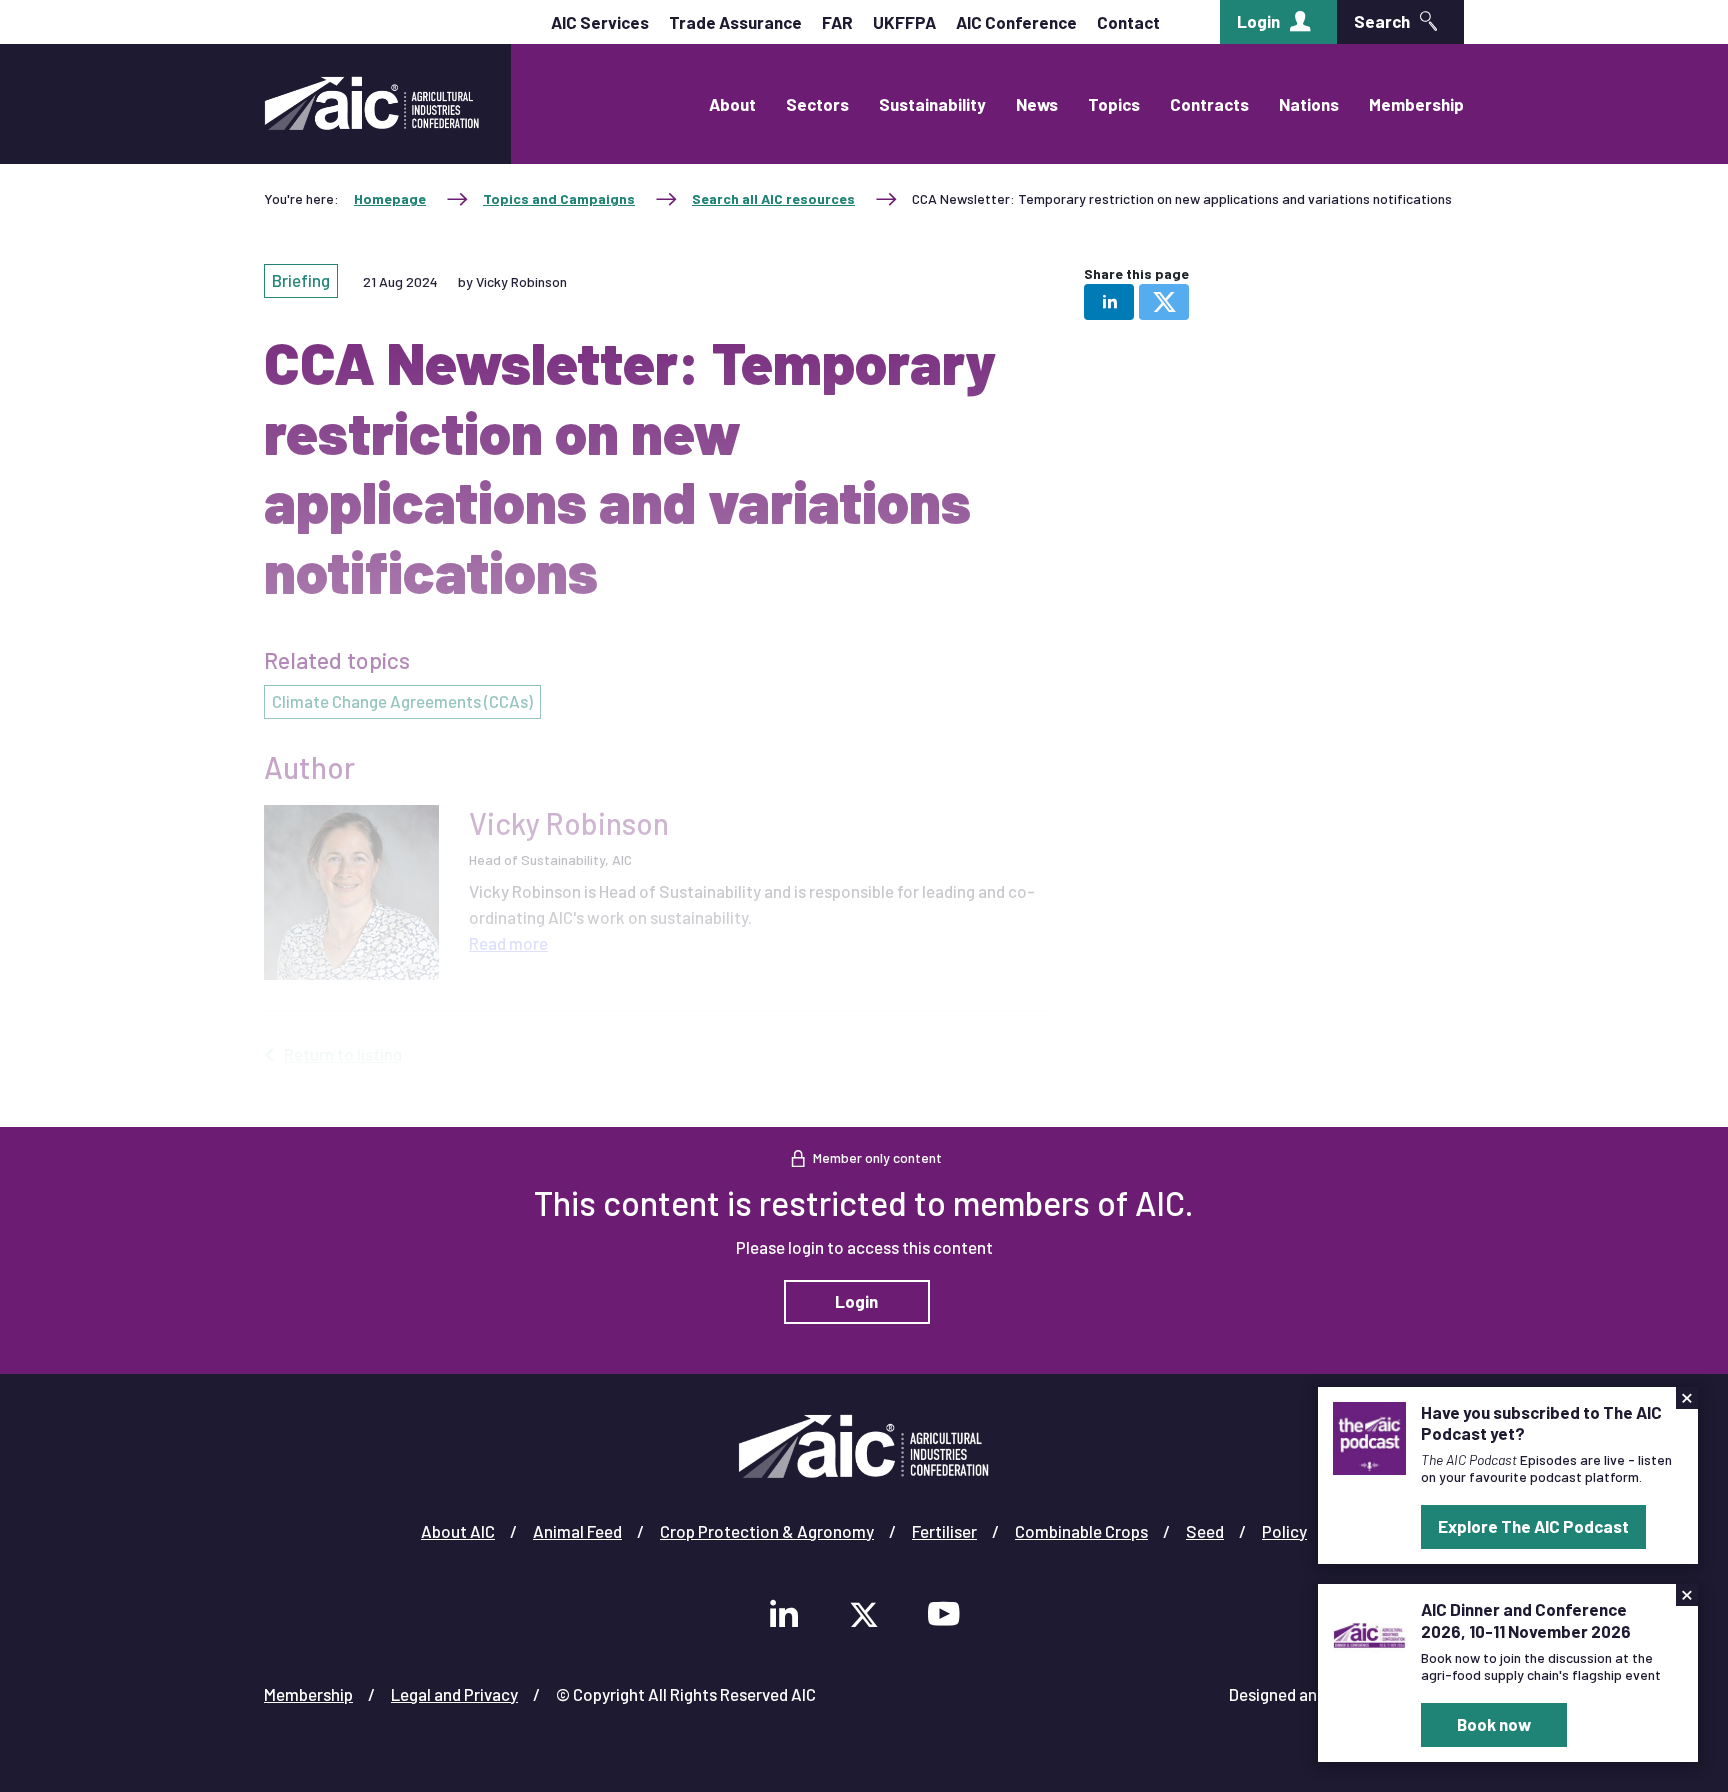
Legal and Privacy (454, 1694)
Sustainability (932, 104)
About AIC (458, 1531)
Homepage (390, 198)
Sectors (817, 104)
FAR (837, 22)
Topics (1114, 104)
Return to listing (343, 1054)
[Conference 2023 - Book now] (1369, 1633)
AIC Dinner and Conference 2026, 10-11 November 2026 (1526, 1619)
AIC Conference (1016, 22)
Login (1258, 21)
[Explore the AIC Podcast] (1369, 1436)
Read (508, 943)
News (1037, 104)
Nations (1309, 104)
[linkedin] (1109, 302)
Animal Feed (577, 1531)
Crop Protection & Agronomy (767, 1531)
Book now (1494, 1724)
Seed (1205, 1531)
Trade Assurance (735, 22)
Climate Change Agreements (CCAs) (402, 701)
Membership (1416, 104)
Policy (1284, 1531)
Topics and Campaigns (559, 198)
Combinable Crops (1081, 1531)
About (732, 104)
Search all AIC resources (773, 198)
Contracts (1209, 104)
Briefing (301, 280)
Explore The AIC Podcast (1533, 1526)
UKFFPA (904, 22)
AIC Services (600, 22)
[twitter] (1164, 302)
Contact (1128, 22)
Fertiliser (944, 1531)
